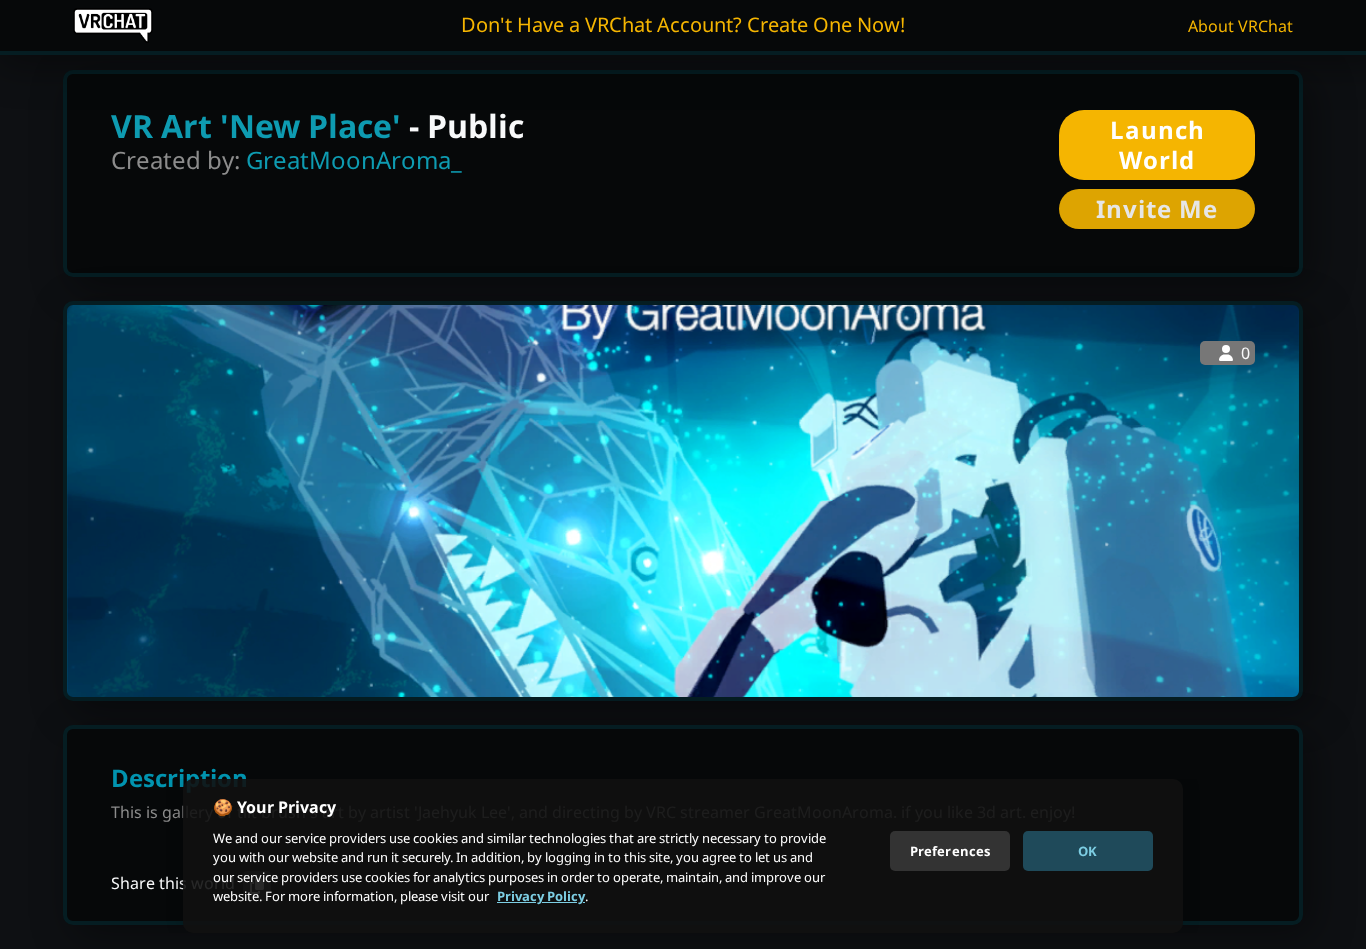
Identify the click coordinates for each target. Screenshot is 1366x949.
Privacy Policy (541, 896)
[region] (683, 856)
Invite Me (1157, 208)
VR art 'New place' (256, 125)
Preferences (950, 850)
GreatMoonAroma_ (354, 159)
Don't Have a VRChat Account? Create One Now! (683, 24)
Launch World (1157, 144)
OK (1087, 850)
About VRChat (1240, 26)
